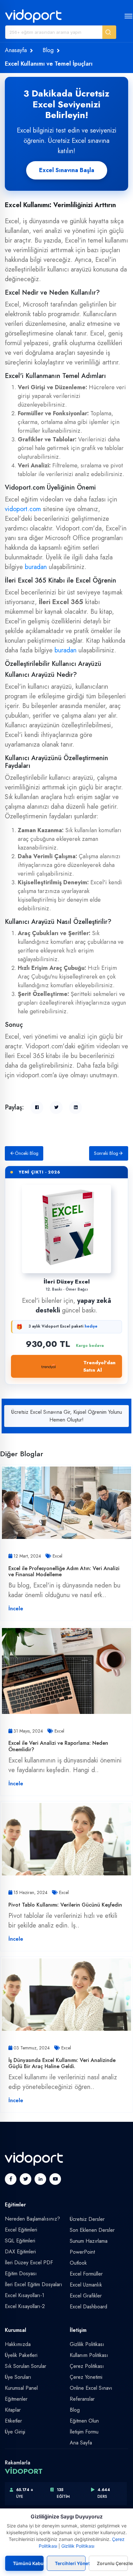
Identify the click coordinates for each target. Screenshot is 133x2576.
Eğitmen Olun (84, 2421)
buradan (36, 567)
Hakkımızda (18, 2344)
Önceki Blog (27, 1153)
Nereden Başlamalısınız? (32, 2219)
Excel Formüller (86, 2274)
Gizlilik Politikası (87, 2344)
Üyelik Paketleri (21, 2355)
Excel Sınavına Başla (67, 170)
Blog (48, 50)
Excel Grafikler (86, 2296)
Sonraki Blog (106, 1153)
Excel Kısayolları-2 (25, 2306)
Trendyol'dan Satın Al (99, 1366)
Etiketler (13, 2421)
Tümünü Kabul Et (28, 2563)
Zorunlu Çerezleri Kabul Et (112, 2563)
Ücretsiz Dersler (87, 2219)
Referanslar (82, 2399)
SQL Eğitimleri (20, 2241)
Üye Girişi (15, 2432)
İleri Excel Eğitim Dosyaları (34, 2284)
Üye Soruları (18, 2377)
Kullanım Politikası (89, 2355)
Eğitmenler (16, 2399)
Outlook (78, 2263)
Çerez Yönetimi (86, 2377)
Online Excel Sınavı (91, 2388)
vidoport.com (23, 509)
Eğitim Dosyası (21, 2273)
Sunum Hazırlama (89, 2241)
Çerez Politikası (87, 2366)
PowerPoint (82, 2252)
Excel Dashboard (88, 2307)
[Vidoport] (33, 16)
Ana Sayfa (81, 2443)
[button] (109, 32)
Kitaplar (13, 2410)
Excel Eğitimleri (21, 2230)
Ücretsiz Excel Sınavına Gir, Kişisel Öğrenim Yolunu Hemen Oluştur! (67, 1416)
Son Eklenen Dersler (92, 2230)
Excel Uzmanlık (86, 2285)
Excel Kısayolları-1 (25, 2295)
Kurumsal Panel (21, 2388)
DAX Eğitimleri (20, 2252)
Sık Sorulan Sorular (26, 2366)
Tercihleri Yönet (70, 2563)
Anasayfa (16, 50)
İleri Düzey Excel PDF (29, 2263)
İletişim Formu (84, 2432)
